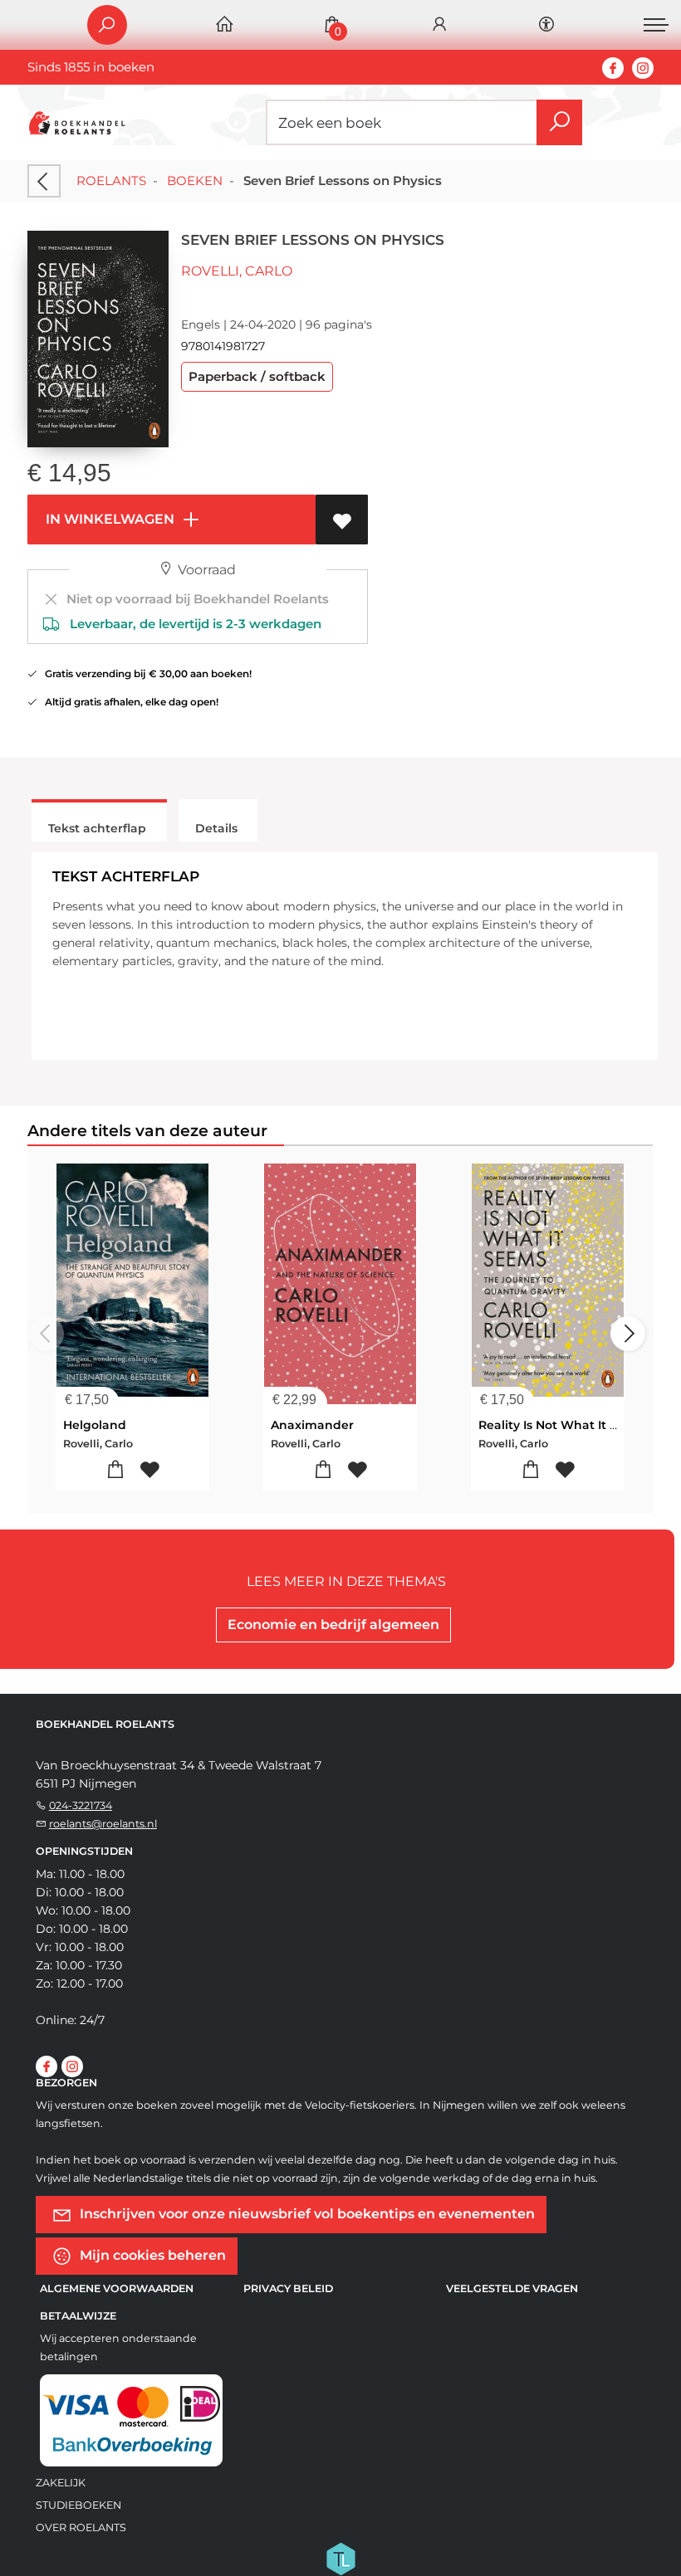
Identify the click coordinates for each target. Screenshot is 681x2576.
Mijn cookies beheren (151, 2255)
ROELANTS (111, 181)
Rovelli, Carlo (237, 271)
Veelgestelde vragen (512, 2288)
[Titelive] (340, 2558)
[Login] (439, 25)
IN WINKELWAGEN (108, 519)
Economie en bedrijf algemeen (333, 1625)
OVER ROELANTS (81, 2527)
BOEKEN (195, 181)
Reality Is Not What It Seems (564, 1425)
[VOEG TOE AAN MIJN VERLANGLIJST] (342, 520)
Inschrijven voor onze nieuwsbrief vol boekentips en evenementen (306, 2214)
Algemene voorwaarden (117, 2288)
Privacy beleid (288, 2288)
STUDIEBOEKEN (78, 2505)
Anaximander (312, 1425)
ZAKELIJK (61, 2483)
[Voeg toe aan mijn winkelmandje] (116, 1470)
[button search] (559, 122)
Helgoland (95, 1425)
